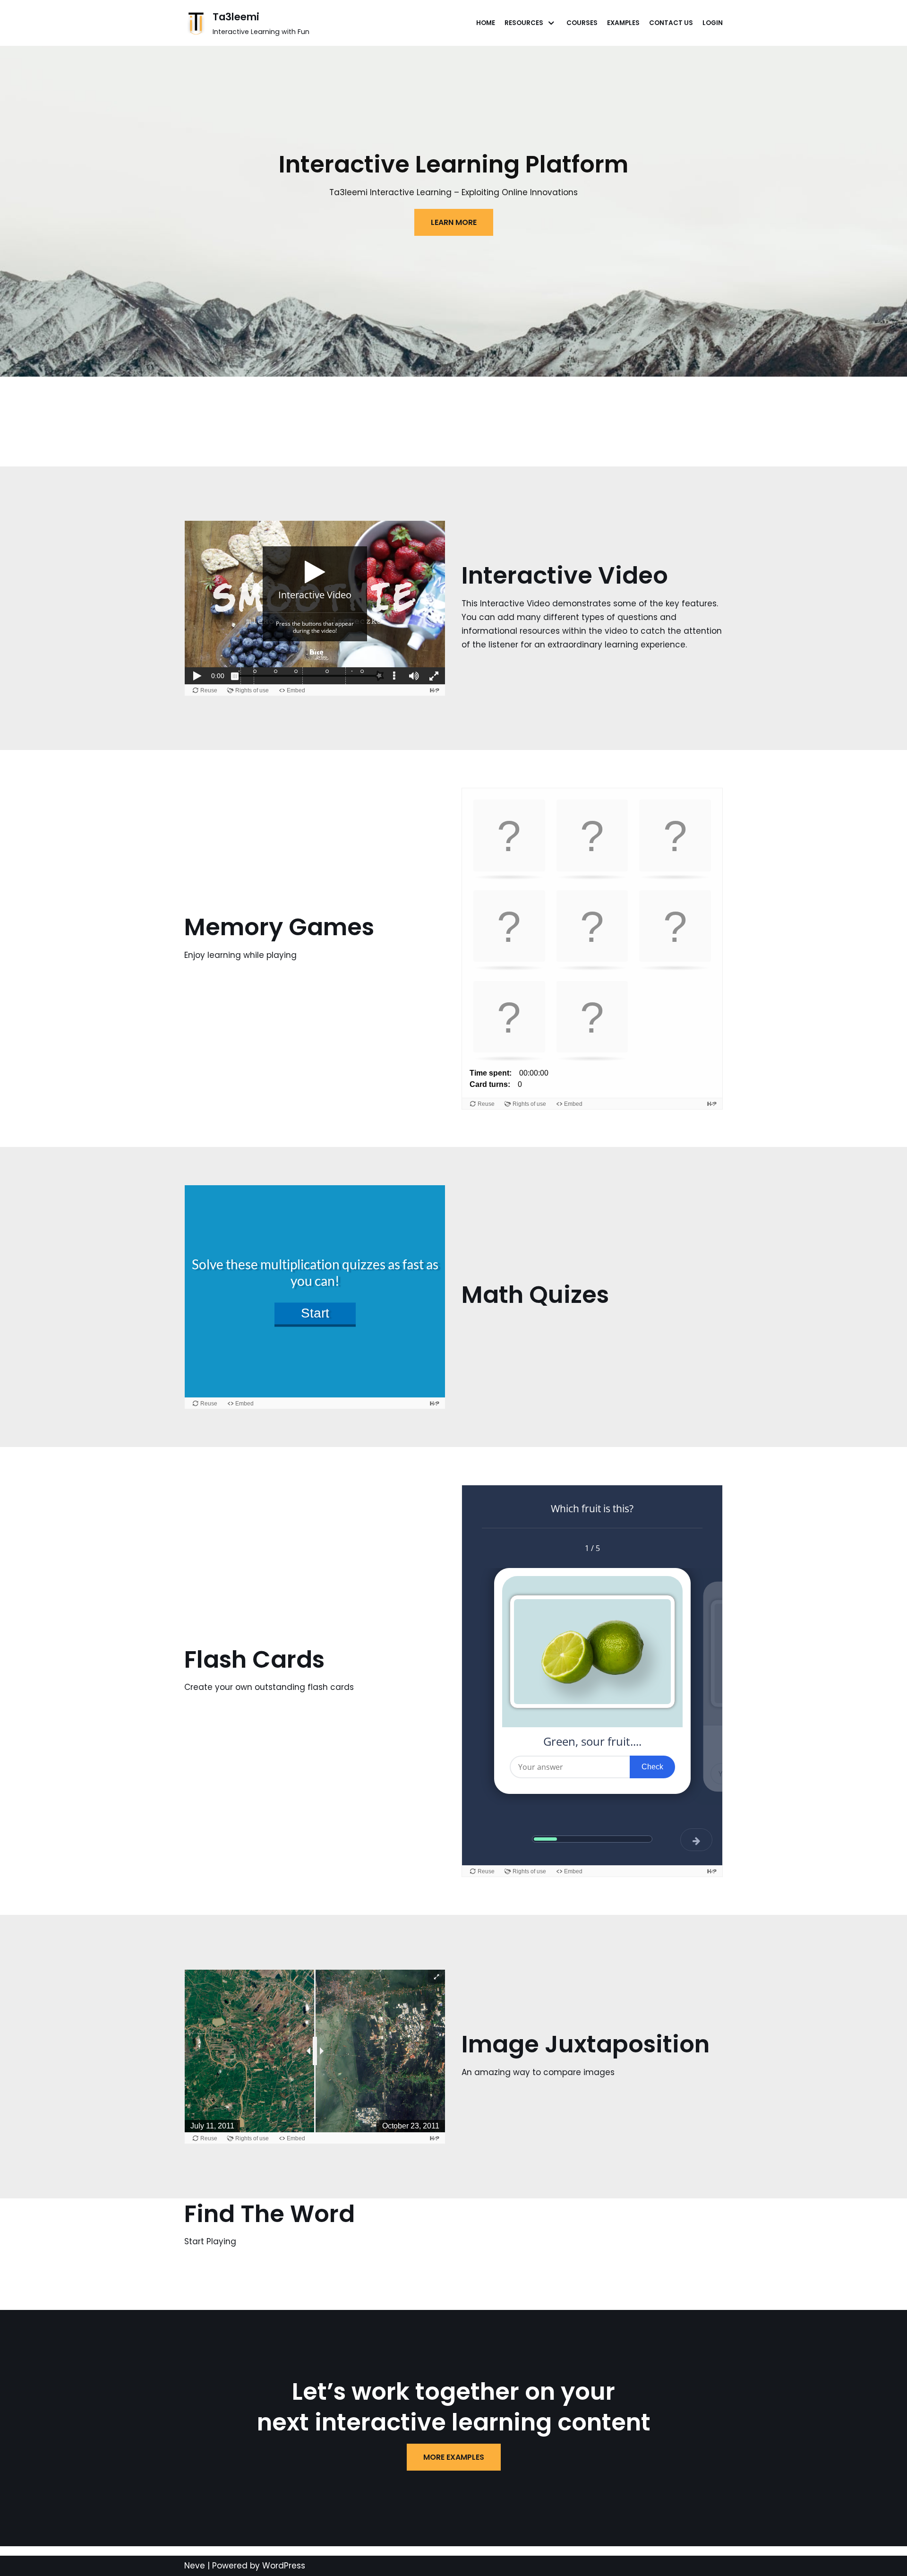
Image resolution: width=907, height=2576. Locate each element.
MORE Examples (454, 2457)
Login (713, 23)
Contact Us (671, 23)
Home (486, 23)
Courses (582, 23)
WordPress (284, 2566)
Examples (623, 23)
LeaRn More (454, 222)
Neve (195, 2566)
